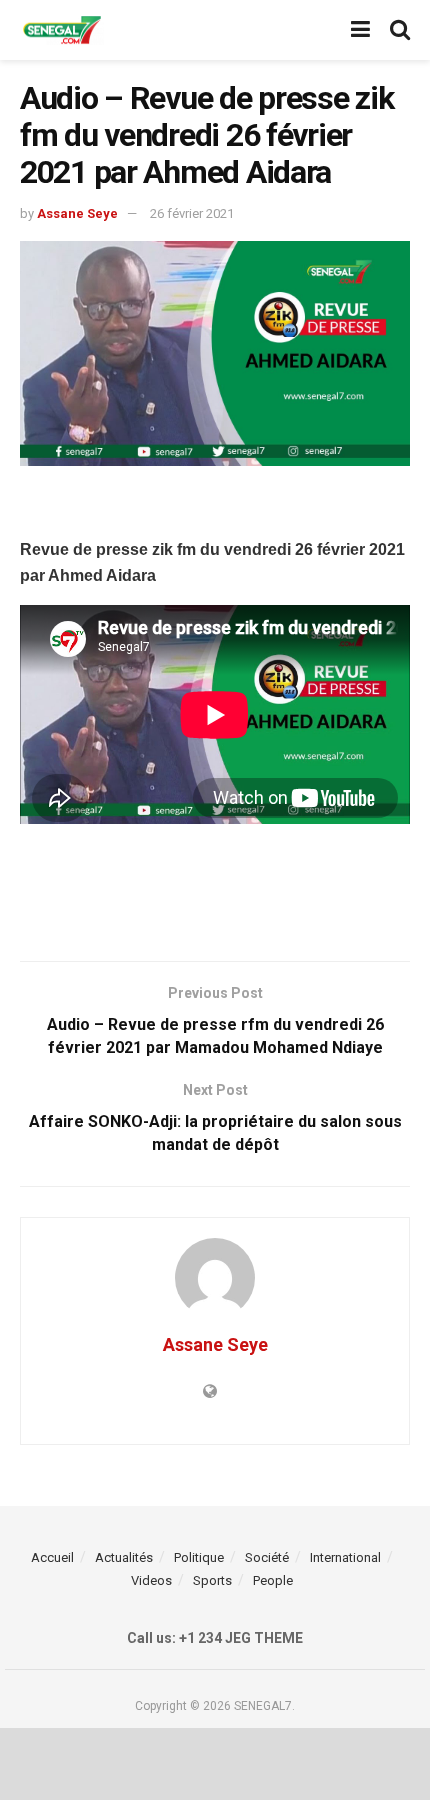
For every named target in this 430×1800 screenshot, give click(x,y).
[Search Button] (400, 30)
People (273, 1580)
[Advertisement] (215, 506)
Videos (151, 1580)
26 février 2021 (192, 213)
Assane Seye (77, 213)
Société (267, 1557)
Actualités (124, 1557)
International (345, 1557)
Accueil (52, 1557)
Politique (199, 1557)
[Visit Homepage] (62, 30)
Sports (212, 1580)
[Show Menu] (360, 30)
